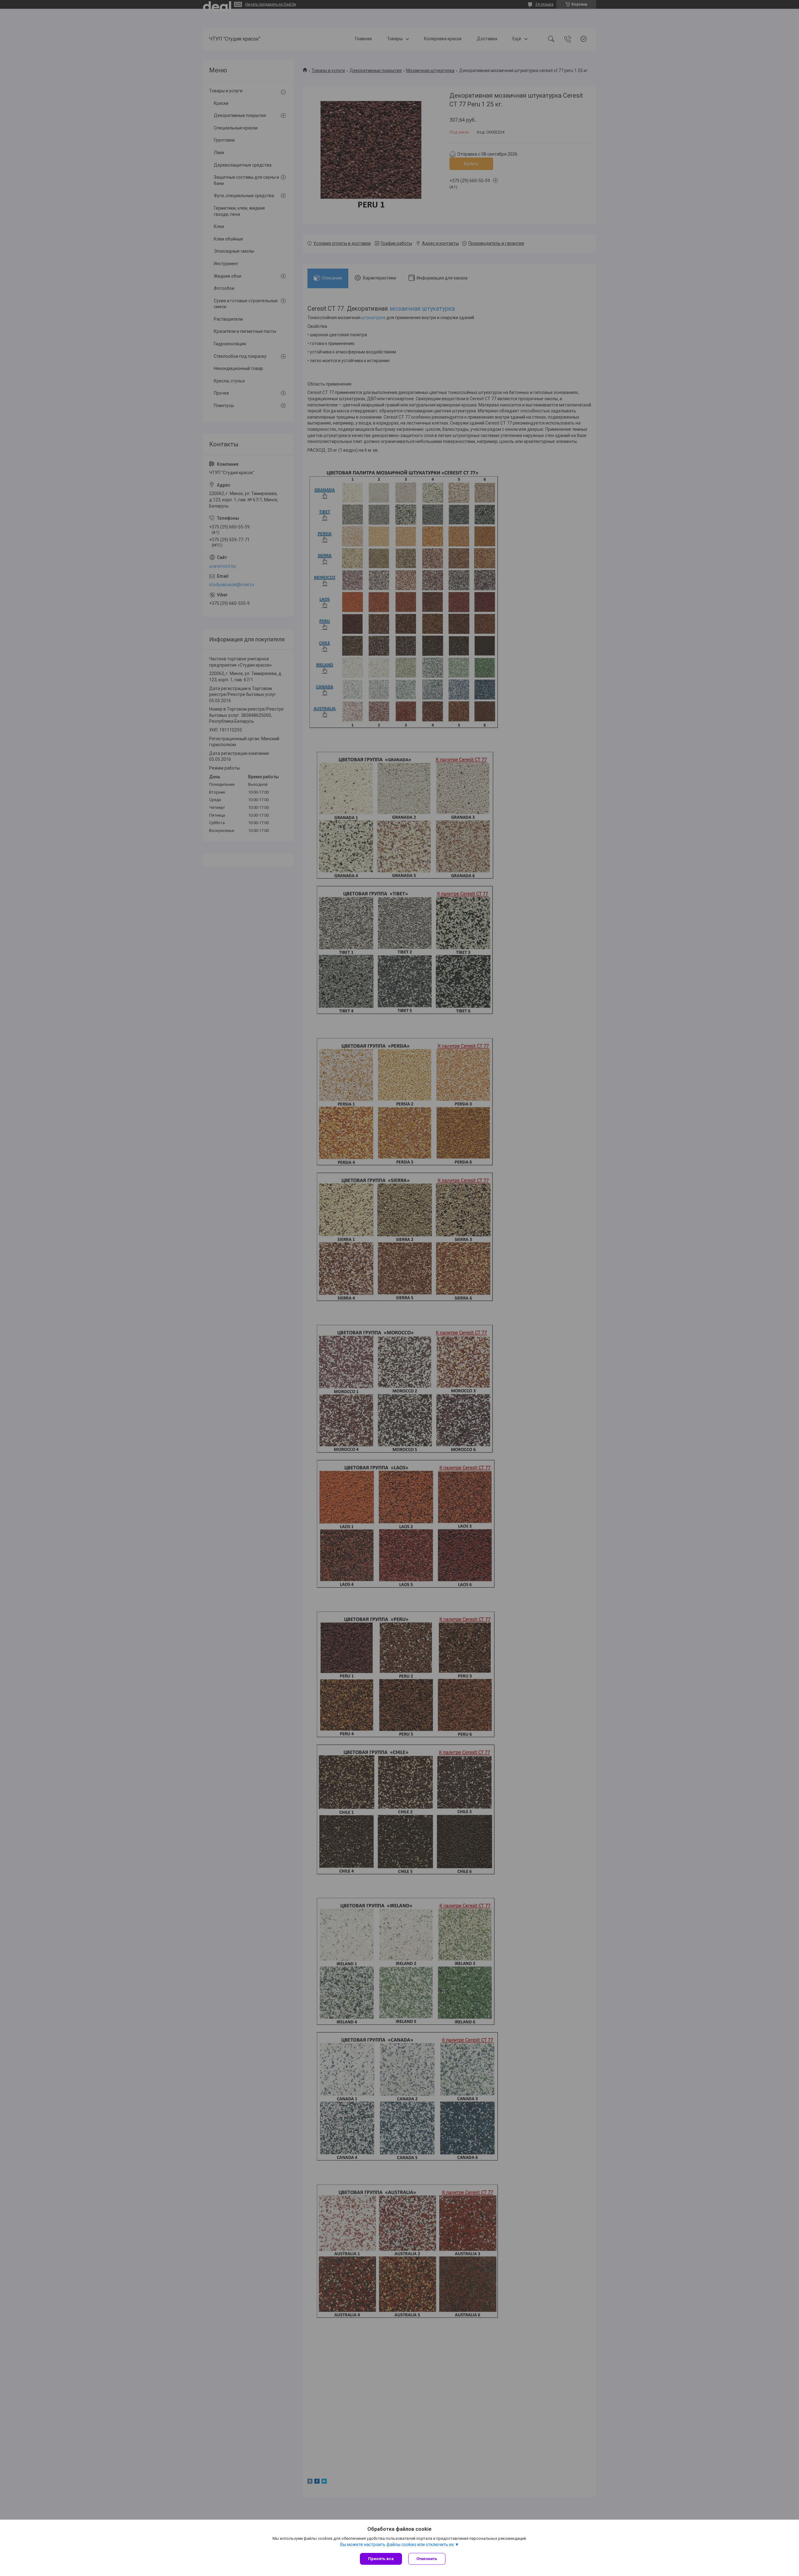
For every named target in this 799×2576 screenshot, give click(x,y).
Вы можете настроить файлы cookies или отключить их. (397, 2544)
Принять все (381, 2559)
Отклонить (427, 2559)
